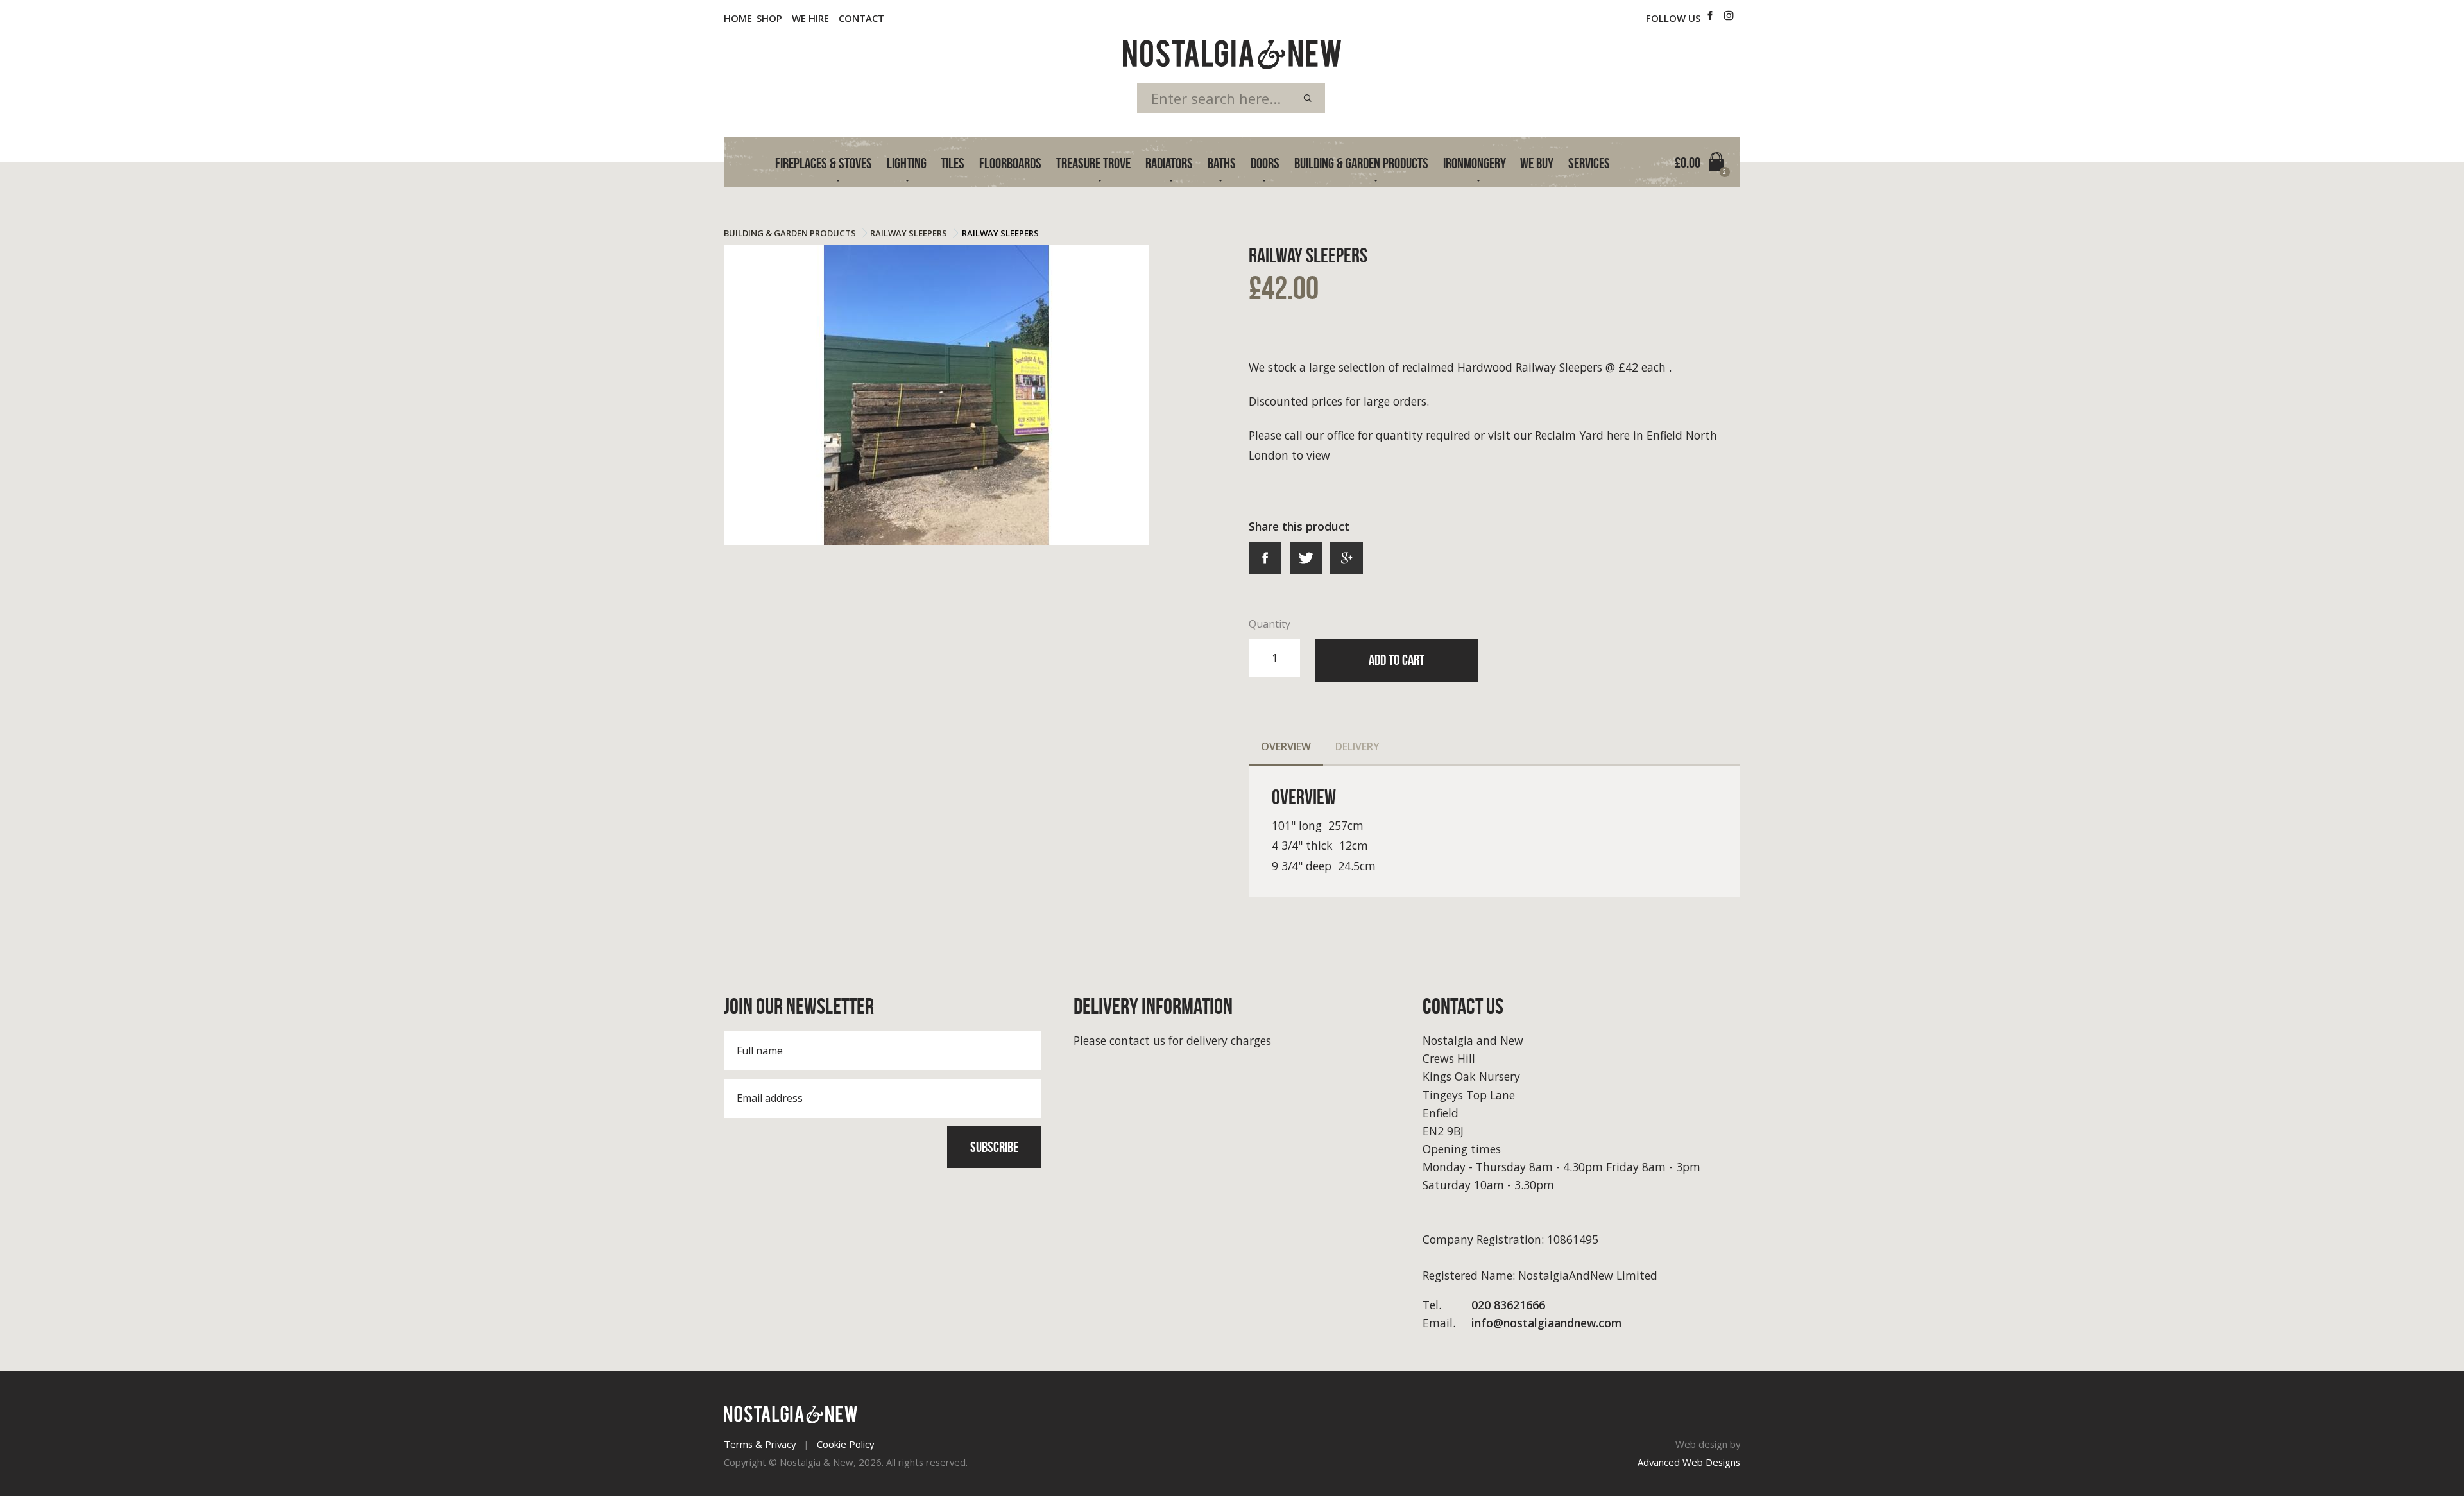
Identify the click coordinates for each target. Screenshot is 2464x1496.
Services (1589, 163)
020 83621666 (1484, 1305)
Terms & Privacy (760, 1444)
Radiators (1169, 163)
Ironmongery (1475, 163)
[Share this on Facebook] (1265, 558)
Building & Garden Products (1361, 163)
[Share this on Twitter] (1306, 558)
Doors (1265, 163)
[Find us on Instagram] (1729, 16)
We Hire (810, 18)
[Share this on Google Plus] (1347, 558)
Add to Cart (1397, 660)
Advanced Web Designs (1689, 1462)
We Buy (1537, 163)
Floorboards (1010, 163)
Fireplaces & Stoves (824, 163)
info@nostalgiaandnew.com (1522, 1323)
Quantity (1270, 624)
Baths (1222, 163)
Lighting (907, 163)
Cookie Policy (845, 1444)
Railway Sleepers (909, 233)
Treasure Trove (1093, 163)
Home (738, 18)
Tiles (953, 163)
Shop (769, 18)
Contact (861, 18)
